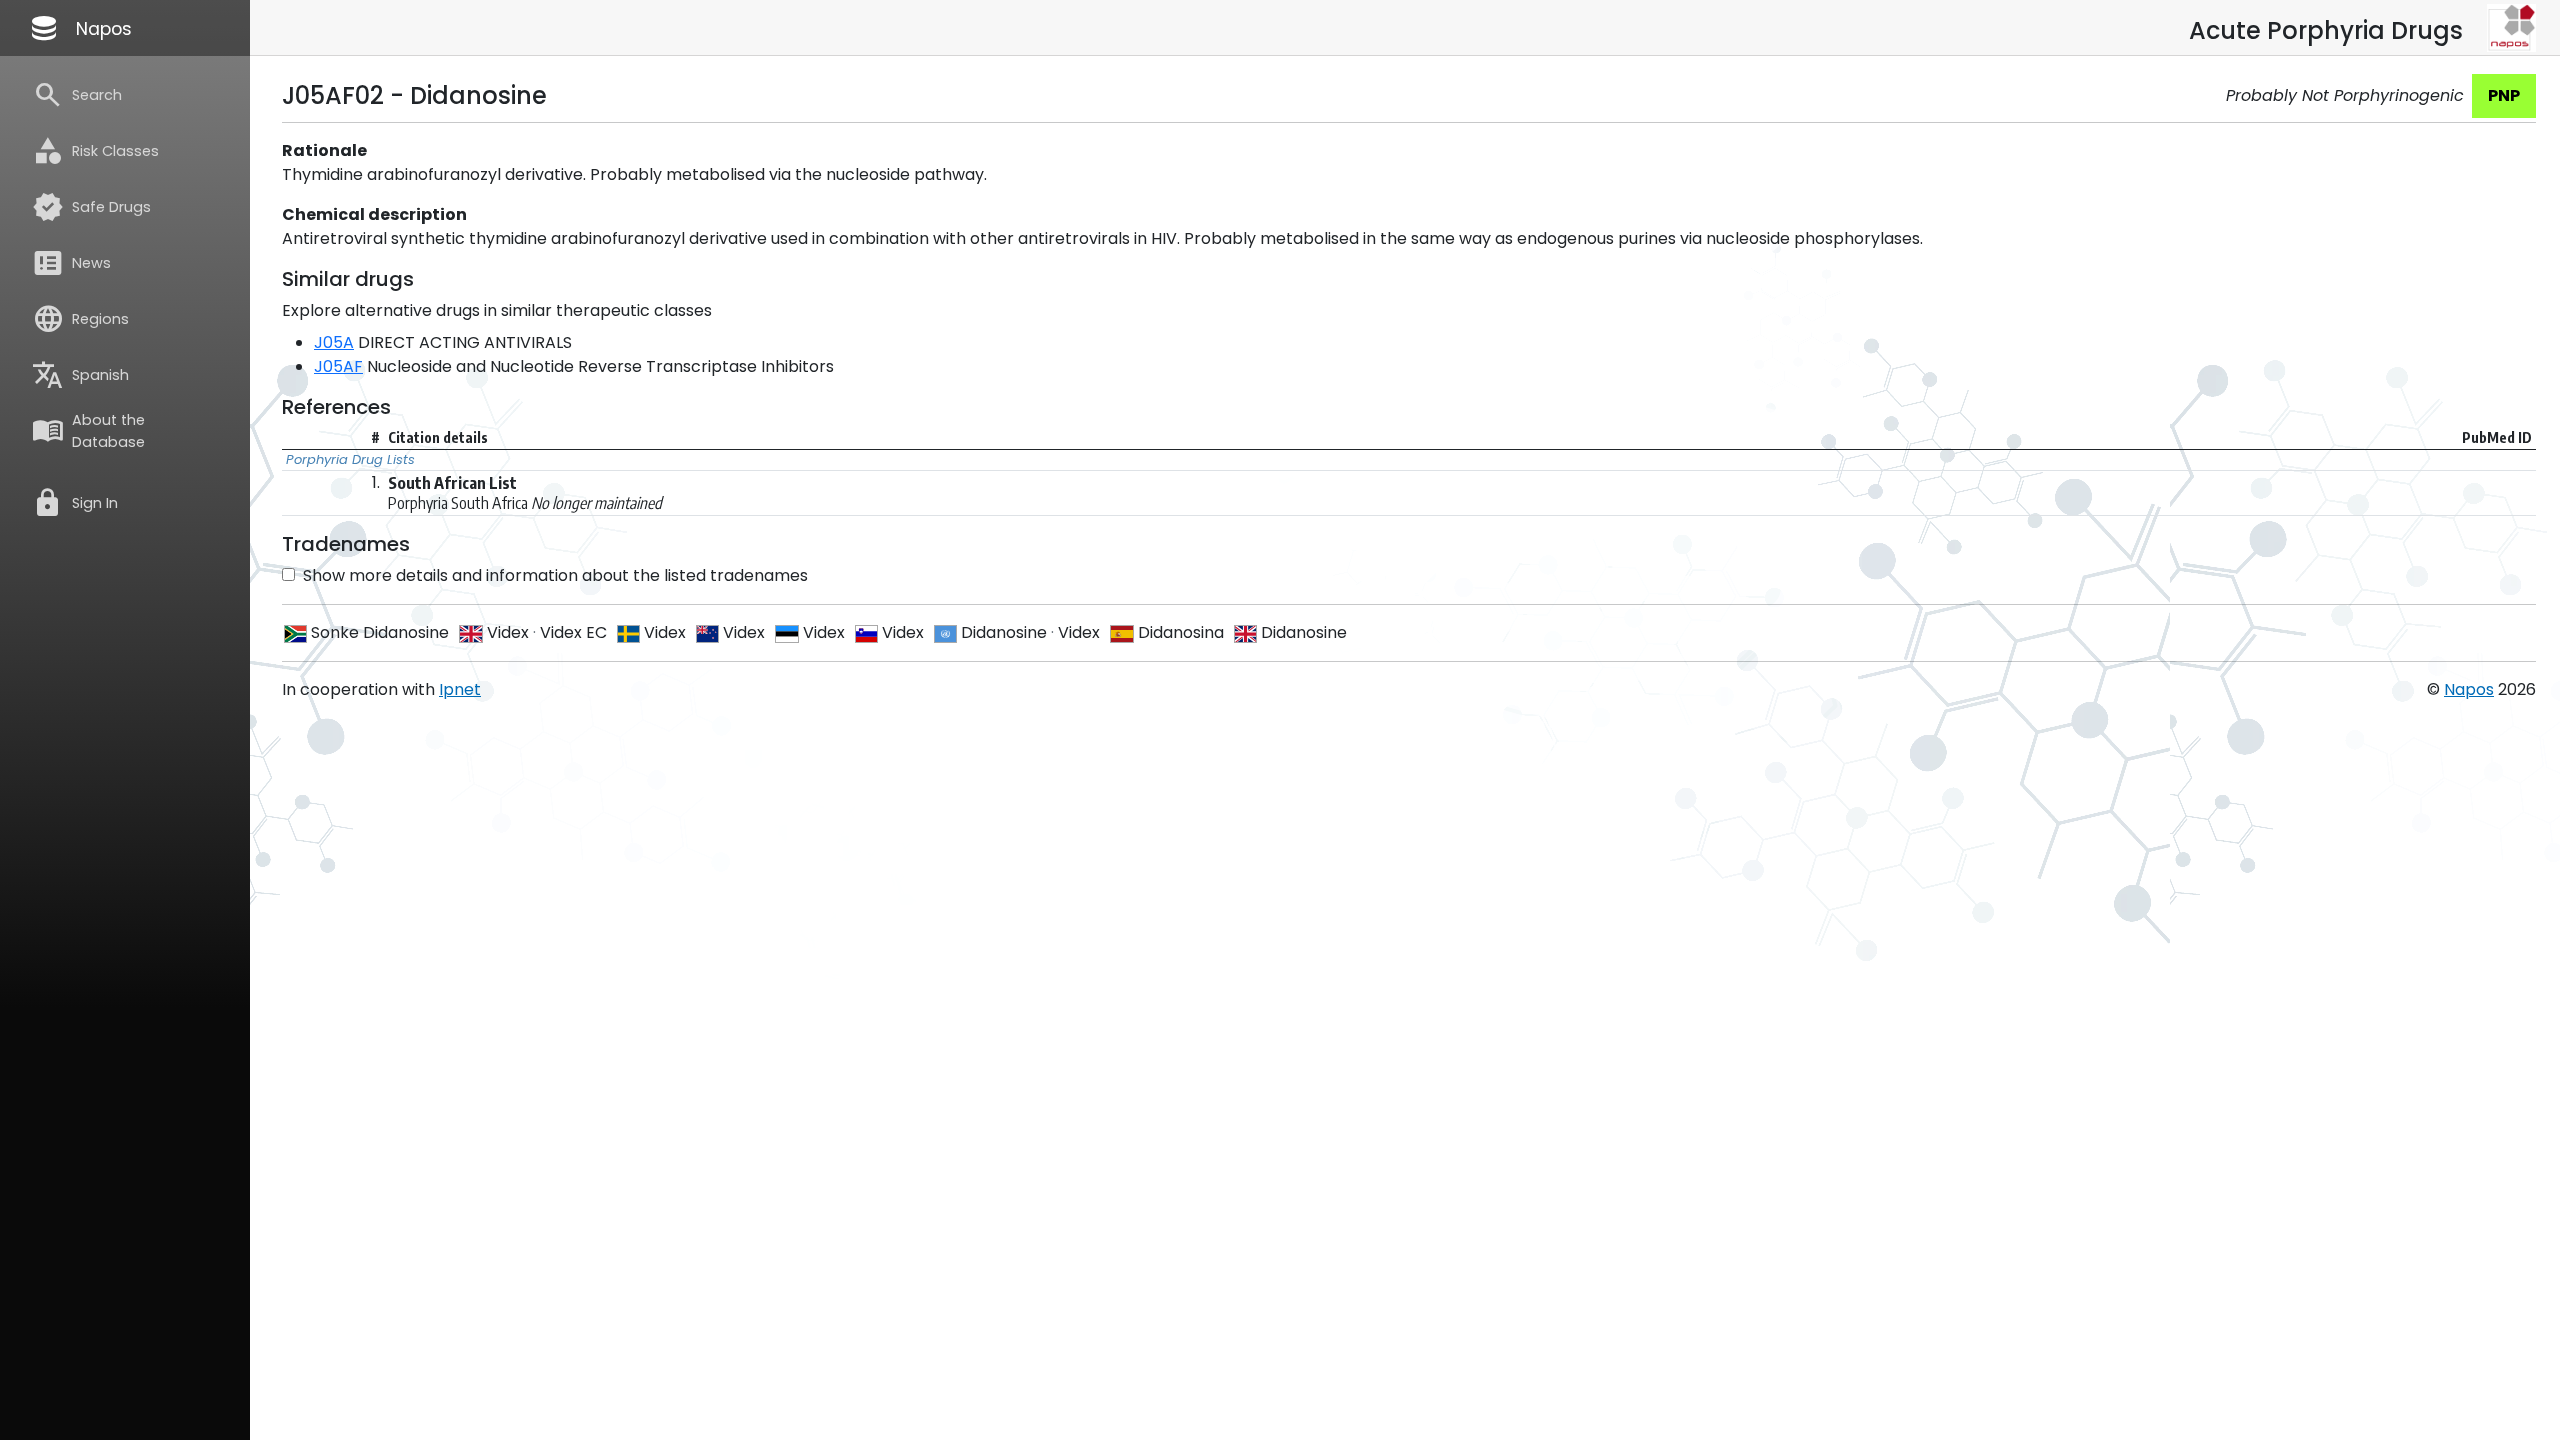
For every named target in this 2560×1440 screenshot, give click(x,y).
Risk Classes (95, 151)
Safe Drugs (91, 207)
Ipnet (460, 689)
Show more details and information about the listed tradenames (555, 575)
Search (77, 95)
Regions (80, 319)
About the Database (88, 431)
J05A (334, 342)
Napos (80, 28)
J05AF (338, 366)
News (71, 263)
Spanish (80, 375)
